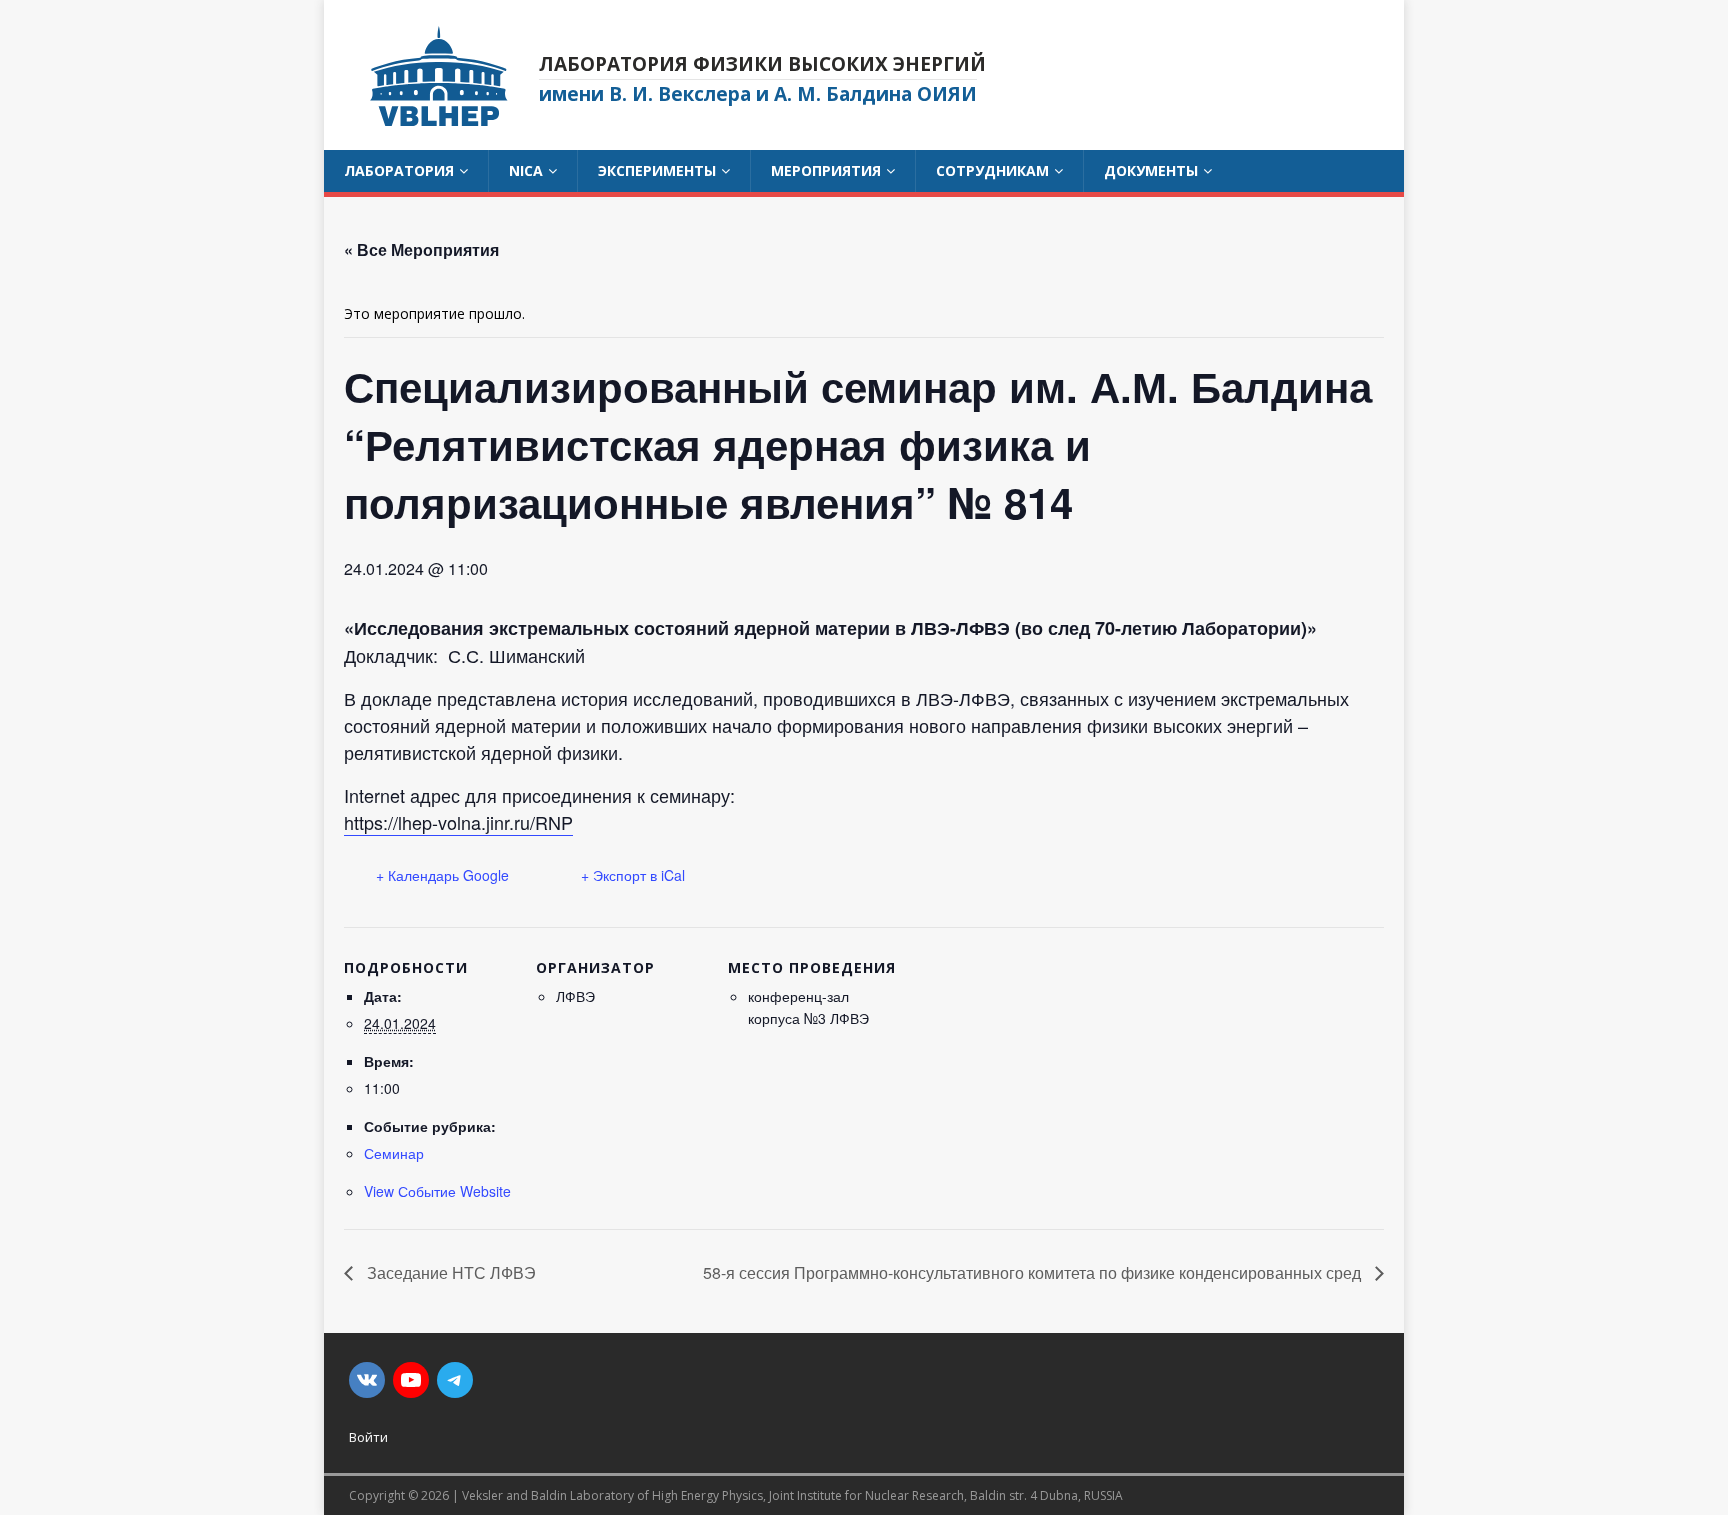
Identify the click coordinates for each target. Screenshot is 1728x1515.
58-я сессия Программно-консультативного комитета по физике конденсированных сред (1034, 1272)
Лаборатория (399, 170)
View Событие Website (437, 1191)
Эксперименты (657, 170)
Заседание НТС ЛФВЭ (449, 1272)
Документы (1151, 170)
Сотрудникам (992, 170)
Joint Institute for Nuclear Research (866, 1495)
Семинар (394, 1153)
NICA (526, 170)
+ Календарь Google (442, 875)
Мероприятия (826, 170)
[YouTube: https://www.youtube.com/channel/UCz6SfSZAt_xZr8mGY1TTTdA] (411, 1380)
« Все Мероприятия (421, 249)
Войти (368, 1437)
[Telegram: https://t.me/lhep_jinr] (455, 1380)
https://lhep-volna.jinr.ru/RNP (458, 822)
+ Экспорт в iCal (633, 875)
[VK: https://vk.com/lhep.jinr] (367, 1380)
